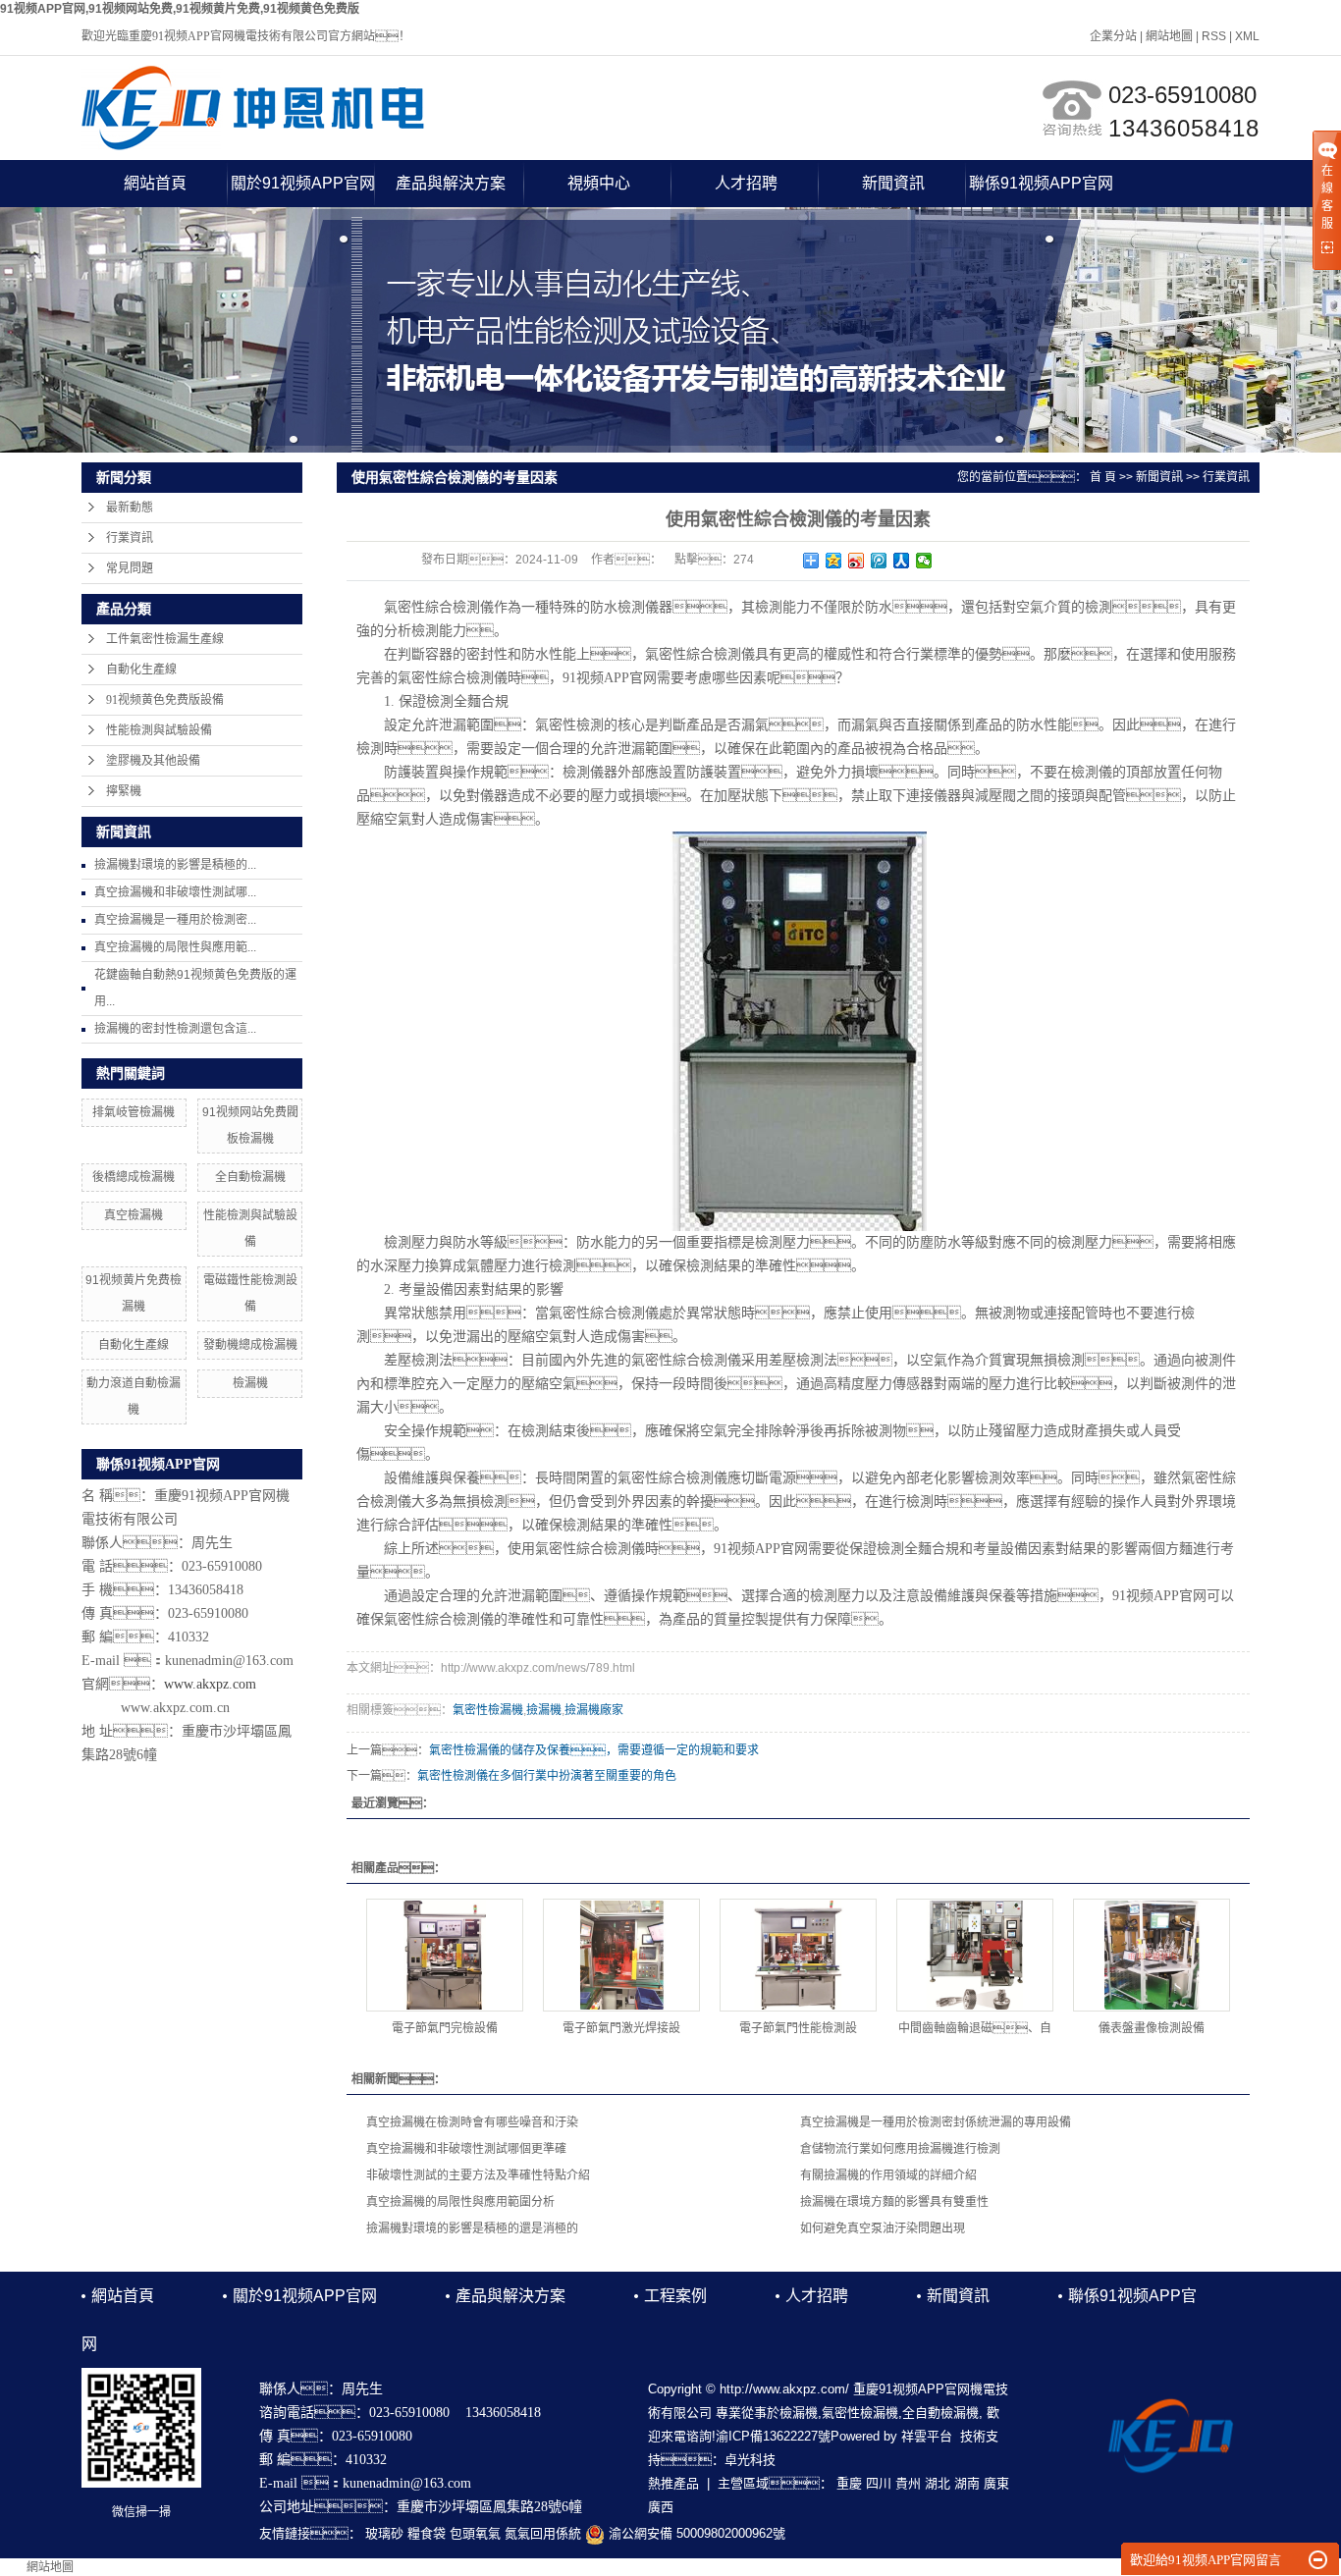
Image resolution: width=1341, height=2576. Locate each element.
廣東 (996, 2483)
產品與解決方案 (451, 183)
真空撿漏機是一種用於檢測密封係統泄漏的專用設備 (936, 2122)
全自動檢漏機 (250, 1177)
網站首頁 (155, 183)
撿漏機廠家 (594, 1710)
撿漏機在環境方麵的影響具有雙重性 (894, 2202)
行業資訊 (130, 538)
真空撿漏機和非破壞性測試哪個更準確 (466, 2149)
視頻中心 (599, 183)
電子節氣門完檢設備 (445, 2028)
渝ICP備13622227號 (773, 2436)
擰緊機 (124, 791)
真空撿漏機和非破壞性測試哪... (175, 892)
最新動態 (130, 508)
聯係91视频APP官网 (1041, 183)
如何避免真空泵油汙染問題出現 (883, 2228)
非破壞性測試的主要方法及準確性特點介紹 (478, 2175)
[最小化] (1318, 2560)
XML (1247, 36)
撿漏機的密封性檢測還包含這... (175, 1029)
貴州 (908, 2483)
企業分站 (1113, 36)
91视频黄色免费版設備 (165, 700)
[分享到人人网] (902, 561)
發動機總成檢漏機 (250, 1345)
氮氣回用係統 (543, 2533)
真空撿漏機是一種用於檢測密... (175, 920)
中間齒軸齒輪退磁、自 (975, 2028)
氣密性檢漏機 (488, 1710)
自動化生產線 (141, 670)
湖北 (938, 2483)
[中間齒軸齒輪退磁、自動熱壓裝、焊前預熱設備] (975, 1955)
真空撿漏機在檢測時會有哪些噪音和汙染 (472, 2122)
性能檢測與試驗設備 (159, 730)
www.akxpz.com (210, 1684)
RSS (1214, 36)
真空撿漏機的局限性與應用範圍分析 (460, 2202)
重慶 (849, 2483)
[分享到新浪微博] (857, 561)
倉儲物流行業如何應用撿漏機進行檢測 (900, 2149)
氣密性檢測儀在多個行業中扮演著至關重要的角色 (547, 1776)
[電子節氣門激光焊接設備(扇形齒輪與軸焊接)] (621, 1955)
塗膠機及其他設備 (153, 761)
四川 (879, 2483)
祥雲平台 (927, 2436)
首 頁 (1103, 477)
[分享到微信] (924, 561)
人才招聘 (746, 183)
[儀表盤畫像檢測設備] (1152, 1955)
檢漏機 (250, 1383)
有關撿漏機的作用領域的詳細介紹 (888, 2175)
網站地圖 (1169, 36)
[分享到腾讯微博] (879, 561)
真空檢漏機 (134, 1215)
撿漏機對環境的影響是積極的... (175, 865)
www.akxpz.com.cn (175, 1708)
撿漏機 (544, 1710)
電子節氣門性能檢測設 (798, 2028)
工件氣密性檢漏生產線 (165, 639)
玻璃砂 (384, 2533)
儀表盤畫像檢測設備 (1152, 2028)
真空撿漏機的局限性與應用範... (175, 947)
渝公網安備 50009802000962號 (695, 2533)
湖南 (967, 2483)
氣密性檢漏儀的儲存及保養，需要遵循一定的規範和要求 (594, 1750)
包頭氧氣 (475, 2533)
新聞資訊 (893, 183)
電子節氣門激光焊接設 (621, 2028)
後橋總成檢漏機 (134, 1177)
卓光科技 (750, 2460)
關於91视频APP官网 (303, 183)
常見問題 (130, 568)
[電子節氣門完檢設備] (445, 1955)
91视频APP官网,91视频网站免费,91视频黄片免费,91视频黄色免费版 (180, 9)
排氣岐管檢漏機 (134, 1112)
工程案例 (675, 2296)
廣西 (661, 2507)
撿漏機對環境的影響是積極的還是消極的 (472, 2228)
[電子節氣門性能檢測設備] (798, 1955)
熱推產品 (673, 2483)
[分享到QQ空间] (834, 561)
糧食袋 (427, 2533)
